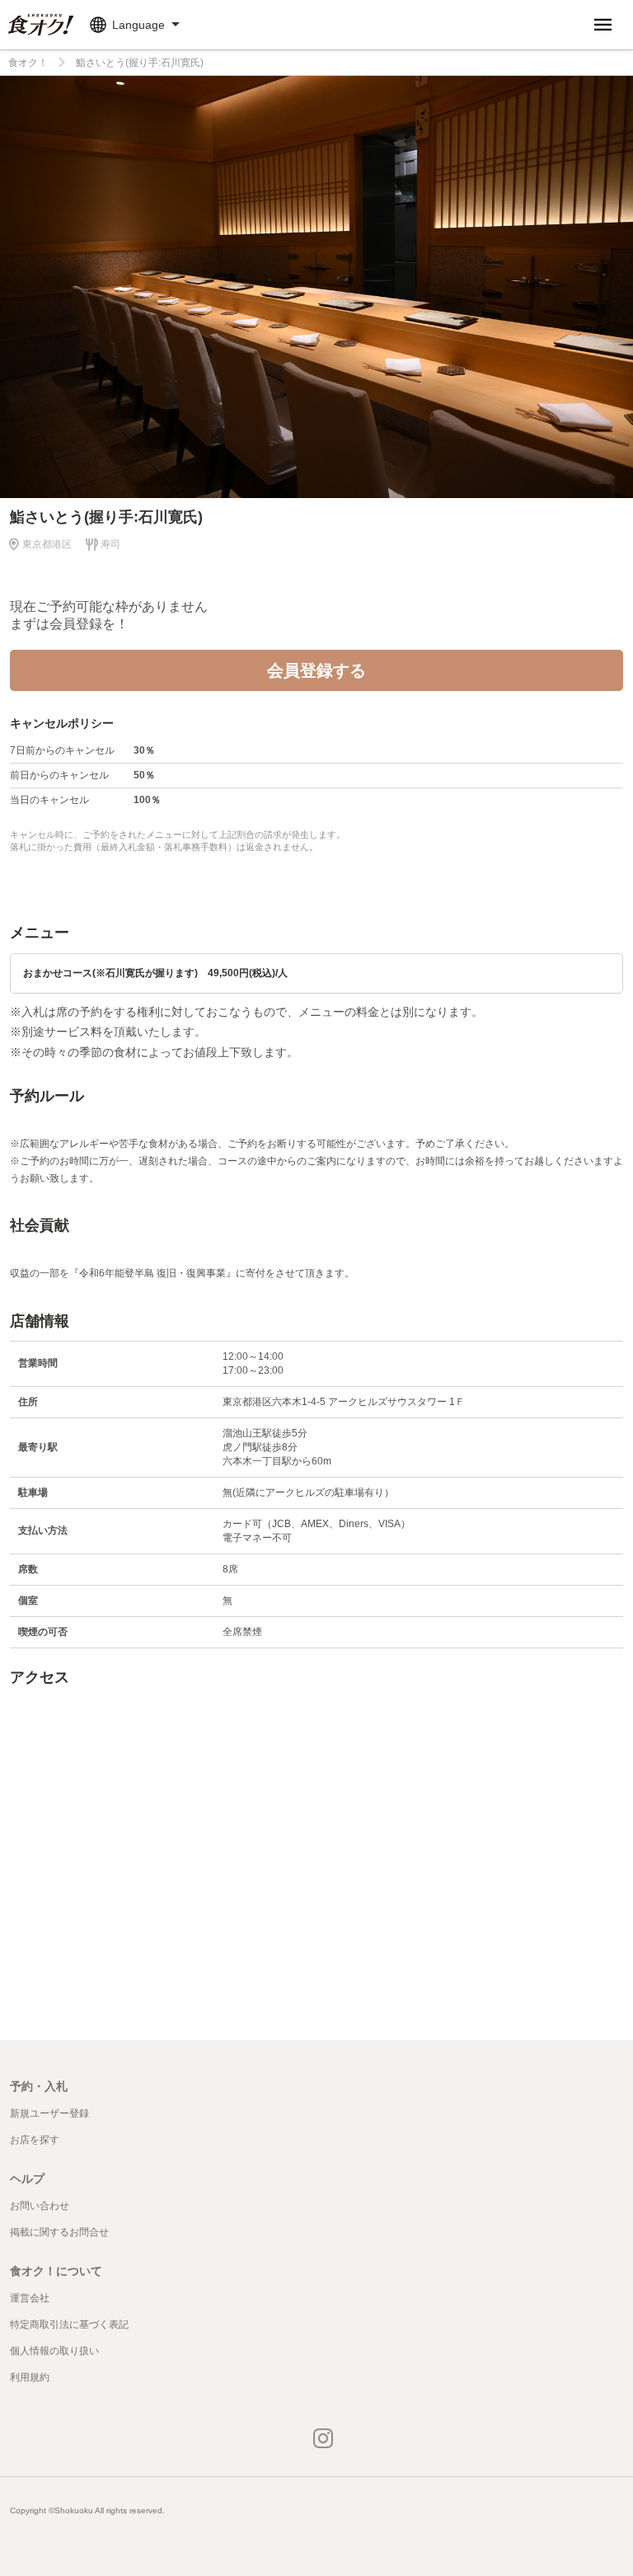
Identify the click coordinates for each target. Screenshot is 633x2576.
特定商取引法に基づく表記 (69, 2325)
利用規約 (30, 2377)
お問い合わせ (40, 2206)
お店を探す (35, 2140)
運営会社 (30, 2298)
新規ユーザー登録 (49, 2113)
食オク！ (28, 63)
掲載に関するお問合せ (59, 2232)
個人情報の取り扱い (54, 2351)
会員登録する (316, 670)
